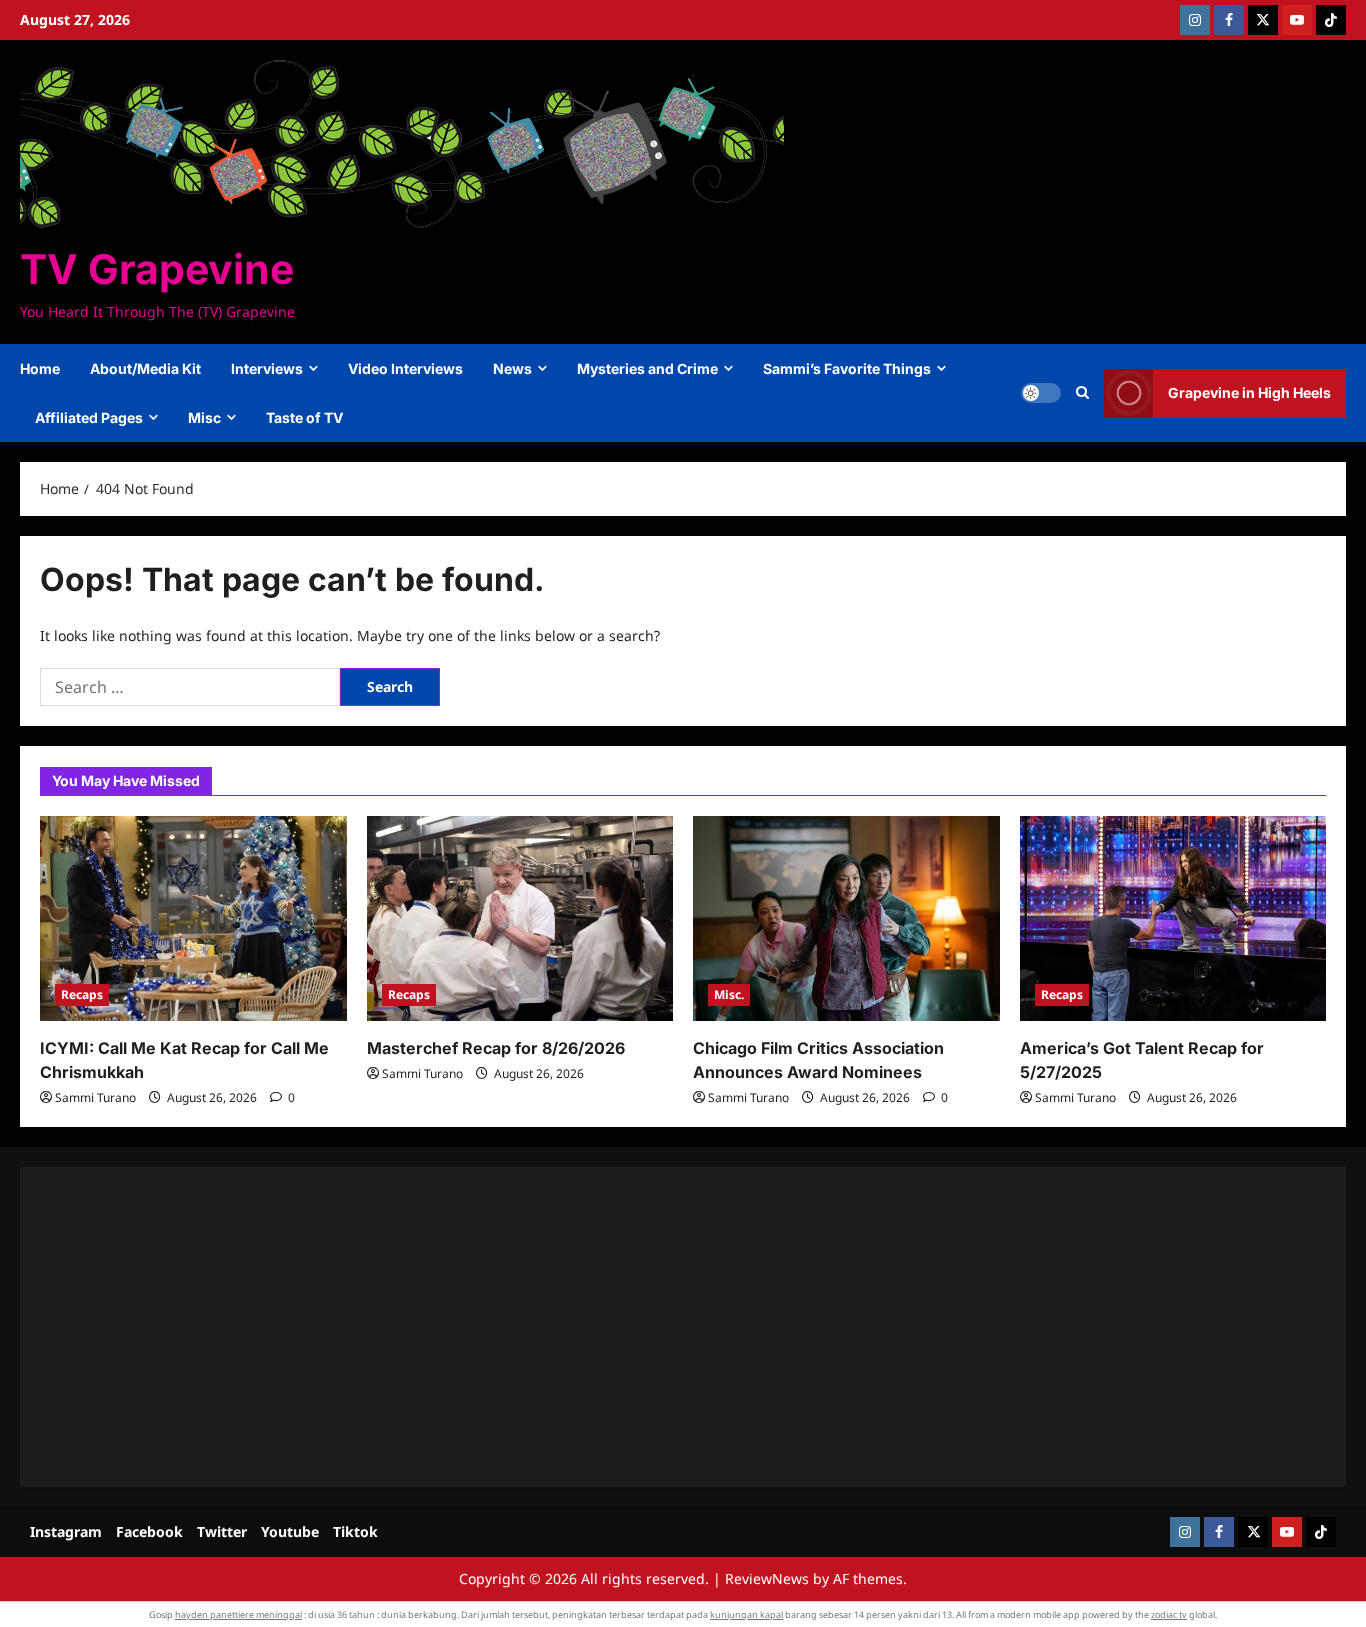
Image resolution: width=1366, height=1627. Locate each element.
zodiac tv (1169, 1614)
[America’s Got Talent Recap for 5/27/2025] (1173, 918)
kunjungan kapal (746, 1614)
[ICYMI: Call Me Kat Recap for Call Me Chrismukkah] (193, 918)
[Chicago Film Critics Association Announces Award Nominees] (846, 918)
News (512, 368)
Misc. (729, 994)
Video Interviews (405, 368)
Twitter (222, 1531)
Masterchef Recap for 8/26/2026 (496, 1048)
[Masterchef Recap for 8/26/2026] (520, 918)
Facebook (149, 1531)
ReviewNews (767, 1578)
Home (40, 368)
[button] (1082, 393)
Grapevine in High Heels (1249, 392)
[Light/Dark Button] (1041, 393)
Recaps (82, 994)
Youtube (290, 1531)
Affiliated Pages (89, 417)
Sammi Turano (95, 1097)
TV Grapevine (157, 269)
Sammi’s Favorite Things (847, 368)
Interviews (267, 368)
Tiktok (355, 1531)
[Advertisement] (640, 1327)
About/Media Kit (145, 368)
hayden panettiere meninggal (238, 1614)
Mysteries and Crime (647, 368)
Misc (204, 417)
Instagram (66, 1531)
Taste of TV (304, 417)
